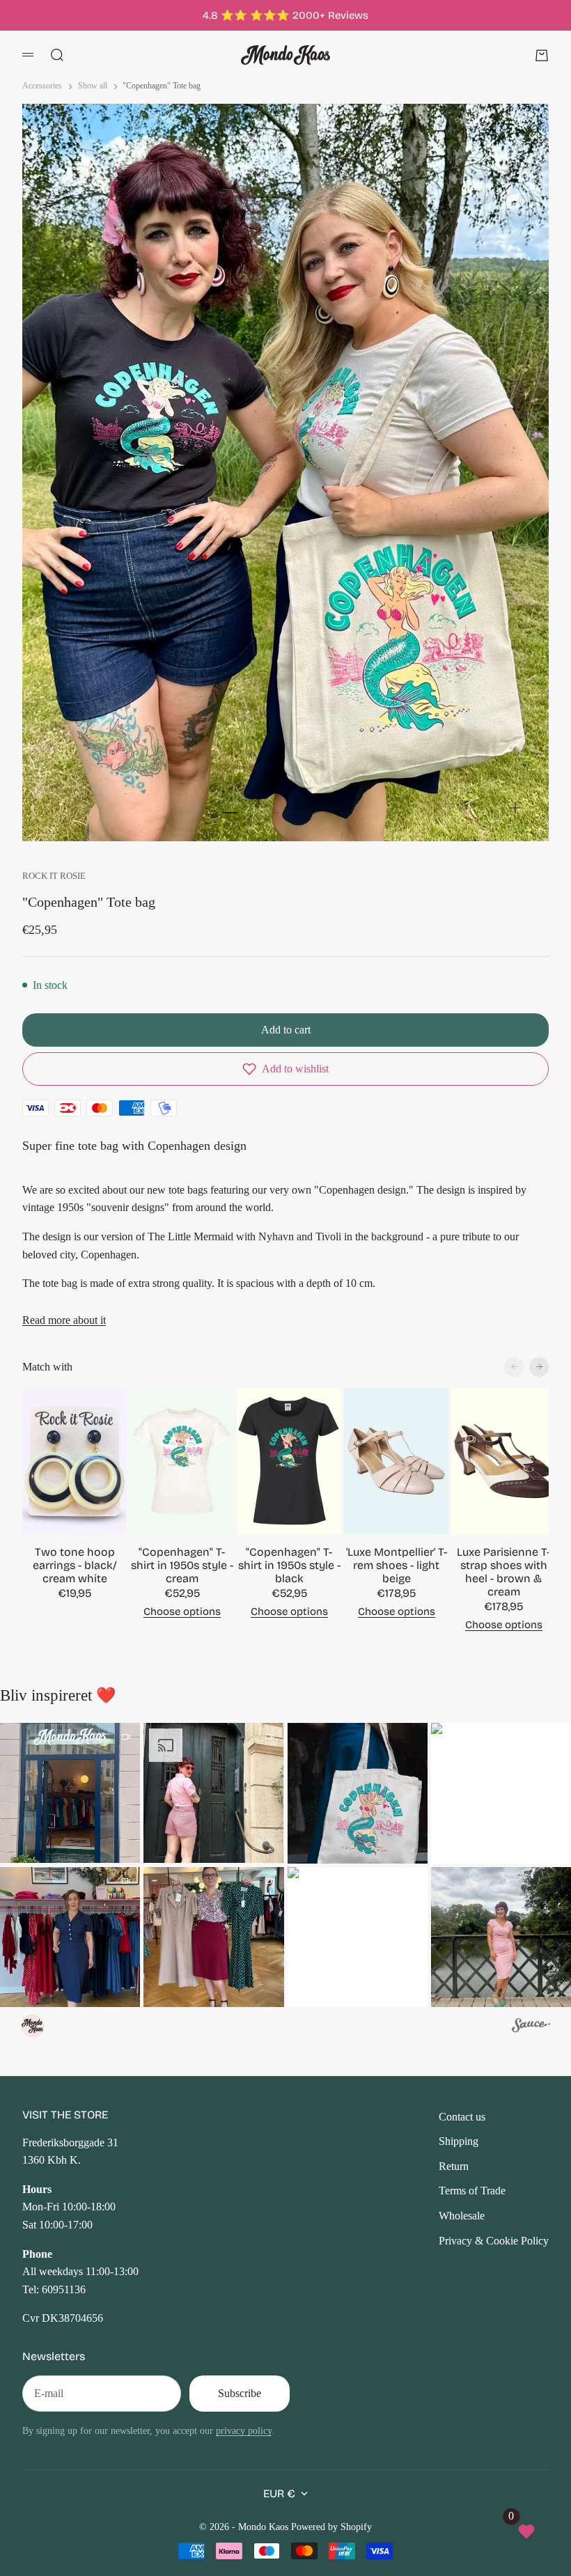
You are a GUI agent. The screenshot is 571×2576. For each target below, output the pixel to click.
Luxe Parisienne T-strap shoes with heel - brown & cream (503, 1572)
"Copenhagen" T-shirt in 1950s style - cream (182, 1565)
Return (454, 2166)
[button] (285, 1069)
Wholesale (462, 2216)
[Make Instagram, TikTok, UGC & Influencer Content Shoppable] (531, 2027)
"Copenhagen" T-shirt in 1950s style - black (289, 1565)
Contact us (462, 2117)
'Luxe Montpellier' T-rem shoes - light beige (397, 1565)
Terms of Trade (472, 2191)
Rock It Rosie (54, 876)
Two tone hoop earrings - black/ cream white (75, 1565)
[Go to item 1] (230, 813)
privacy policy (244, 2430)
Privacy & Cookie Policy (494, 2241)
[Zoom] (515, 808)
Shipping (459, 2141)
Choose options (182, 1611)
